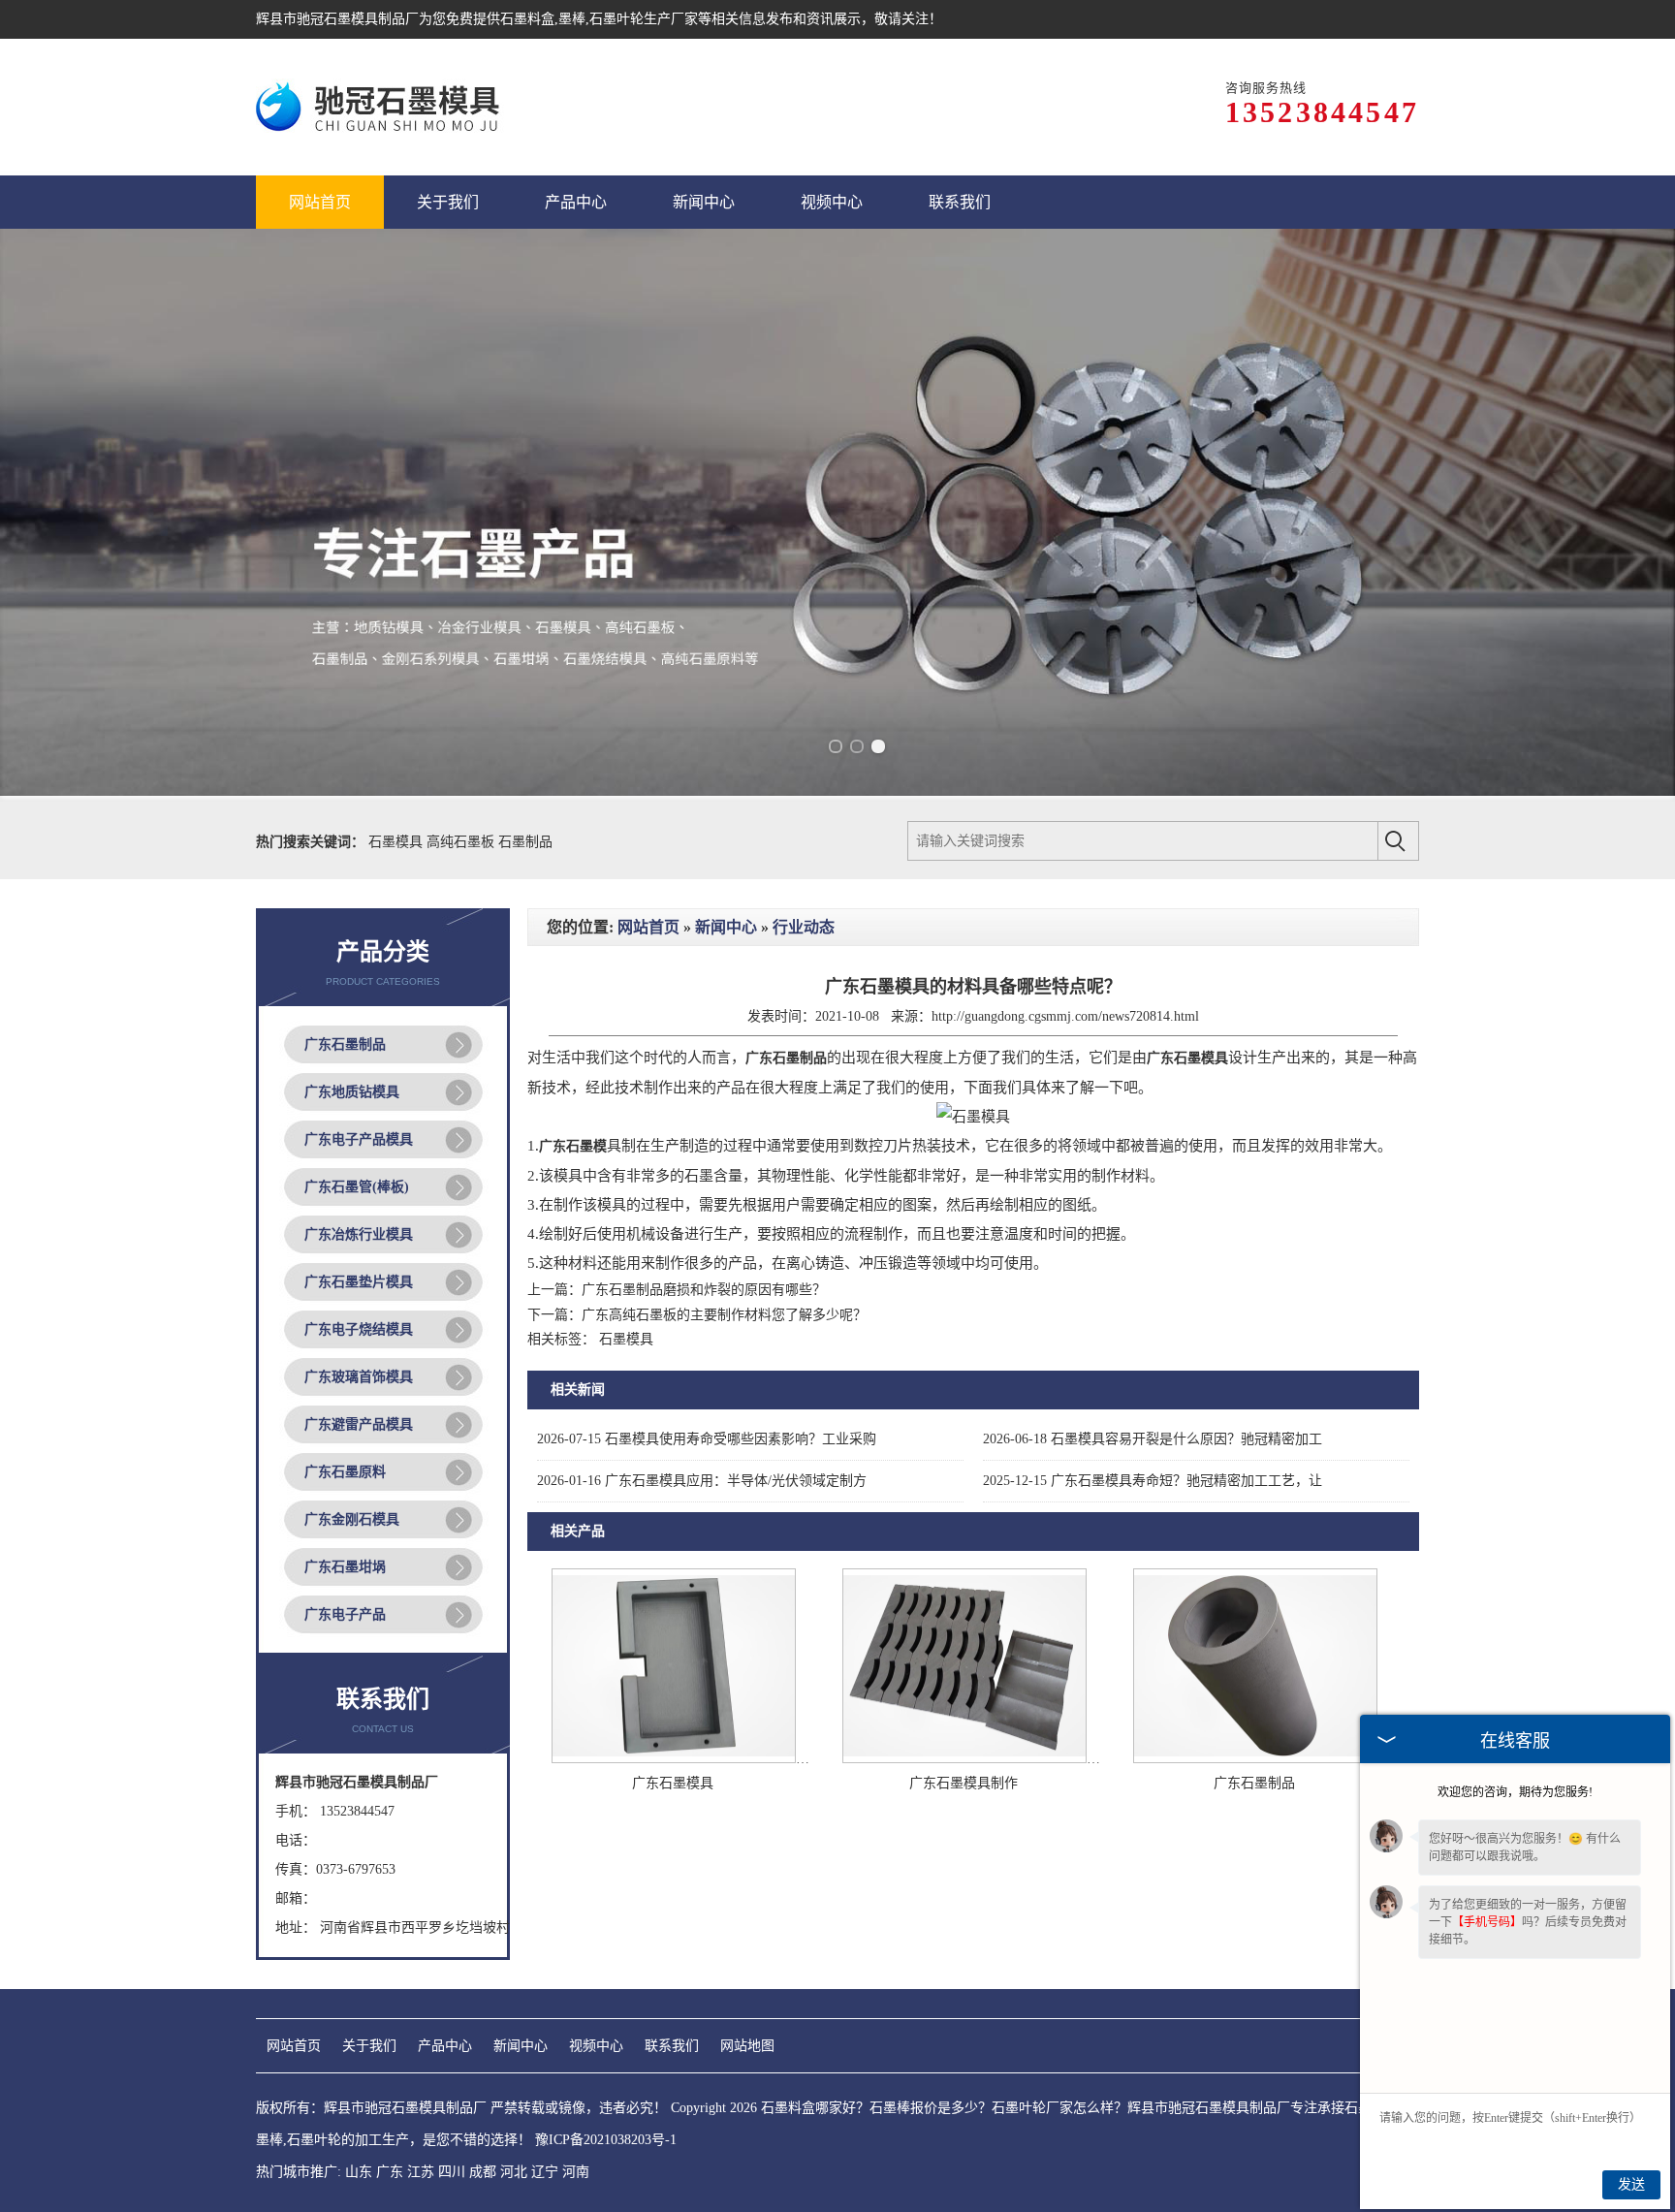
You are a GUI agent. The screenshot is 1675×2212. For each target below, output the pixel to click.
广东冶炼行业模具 (359, 1234)
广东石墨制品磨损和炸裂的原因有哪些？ (704, 1290)
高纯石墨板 (462, 842)
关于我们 (369, 2046)
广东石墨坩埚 (345, 1567)
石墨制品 (525, 842)
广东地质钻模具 (352, 1092)
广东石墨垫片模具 (359, 1282)
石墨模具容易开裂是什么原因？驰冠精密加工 (1153, 1439)
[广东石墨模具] (674, 1759)
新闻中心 (726, 927)
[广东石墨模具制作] (964, 1759)
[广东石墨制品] (1255, 1759)
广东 (390, 2172)
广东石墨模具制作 (964, 1783)
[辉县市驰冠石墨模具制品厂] (381, 107)
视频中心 (596, 2046)
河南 (576, 2172)
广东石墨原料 (345, 1472)
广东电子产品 (345, 1614)
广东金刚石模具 (352, 1519)
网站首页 (648, 927)
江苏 (421, 2172)
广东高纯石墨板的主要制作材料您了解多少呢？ (724, 1315)
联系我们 (672, 2046)
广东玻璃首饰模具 (359, 1377)
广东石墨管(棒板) (357, 1187)
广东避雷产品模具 (359, 1424)
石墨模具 (397, 842)
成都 (483, 2172)
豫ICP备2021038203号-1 (606, 2140)
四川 (452, 2172)
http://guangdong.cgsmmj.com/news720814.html (1065, 1016)
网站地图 (747, 2046)
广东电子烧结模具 (359, 1329)
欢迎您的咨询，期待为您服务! (1515, 1792)
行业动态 (804, 927)
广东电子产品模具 (359, 1139)
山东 (359, 2172)
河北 (514, 2172)
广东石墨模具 (673, 1783)
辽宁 (545, 2172)
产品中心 (445, 2046)
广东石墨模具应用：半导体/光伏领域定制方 (702, 1481)
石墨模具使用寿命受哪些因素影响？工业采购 (707, 1439)
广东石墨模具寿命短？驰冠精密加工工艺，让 (1153, 1481)
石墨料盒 (527, 19)
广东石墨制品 (345, 1044)
